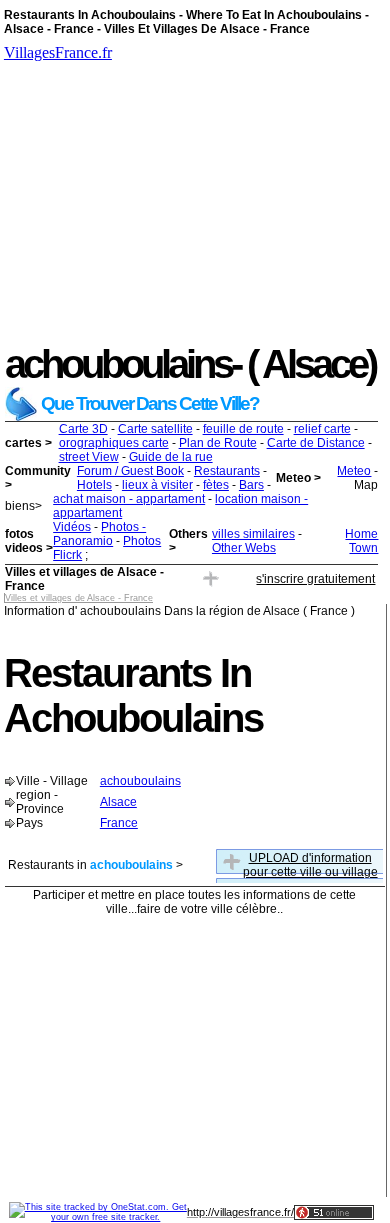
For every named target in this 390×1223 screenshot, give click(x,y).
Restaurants (227, 471)
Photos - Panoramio (99, 534)
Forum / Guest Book (130, 471)
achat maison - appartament (129, 499)
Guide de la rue (171, 457)
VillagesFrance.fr (58, 52)
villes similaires (253, 534)
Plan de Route (218, 443)
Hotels (94, 485)
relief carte (322, 429)
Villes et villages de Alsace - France (79, 598)
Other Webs (244, 548)
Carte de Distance (316, 443)
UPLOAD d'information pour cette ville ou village (310, 865)
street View (89, 457)
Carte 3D (83, 429)
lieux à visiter (157, 485)
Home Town (361, 541)
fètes (216, 485)
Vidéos (72, 527)
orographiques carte (114, 443)
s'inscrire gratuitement (315, 579)
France (119, 823)
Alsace (118, 802)
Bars (251, 485)
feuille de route (243, 429)
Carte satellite (155, 429)
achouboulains (140, 781)
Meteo (354, 471)
